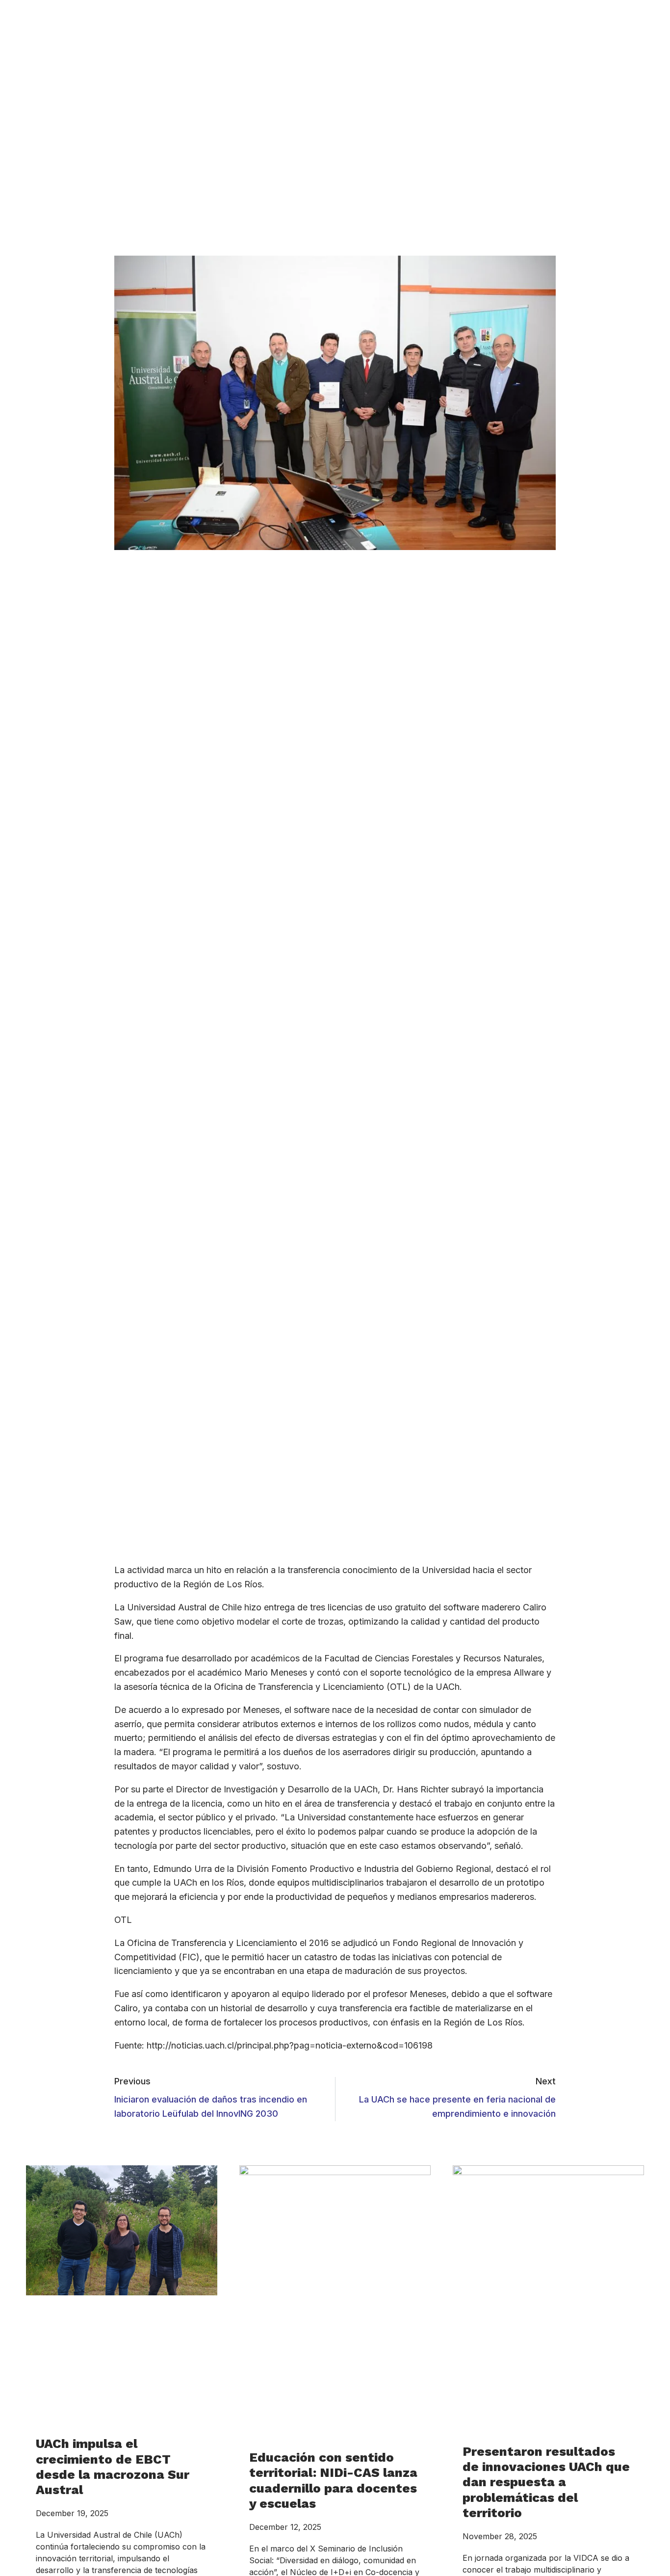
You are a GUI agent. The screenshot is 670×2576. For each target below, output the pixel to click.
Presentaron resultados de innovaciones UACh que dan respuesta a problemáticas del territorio (546, 2482)
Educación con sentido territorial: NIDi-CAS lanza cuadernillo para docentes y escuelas (333, 2480)
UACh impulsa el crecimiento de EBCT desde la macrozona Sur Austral (113, 2467)
